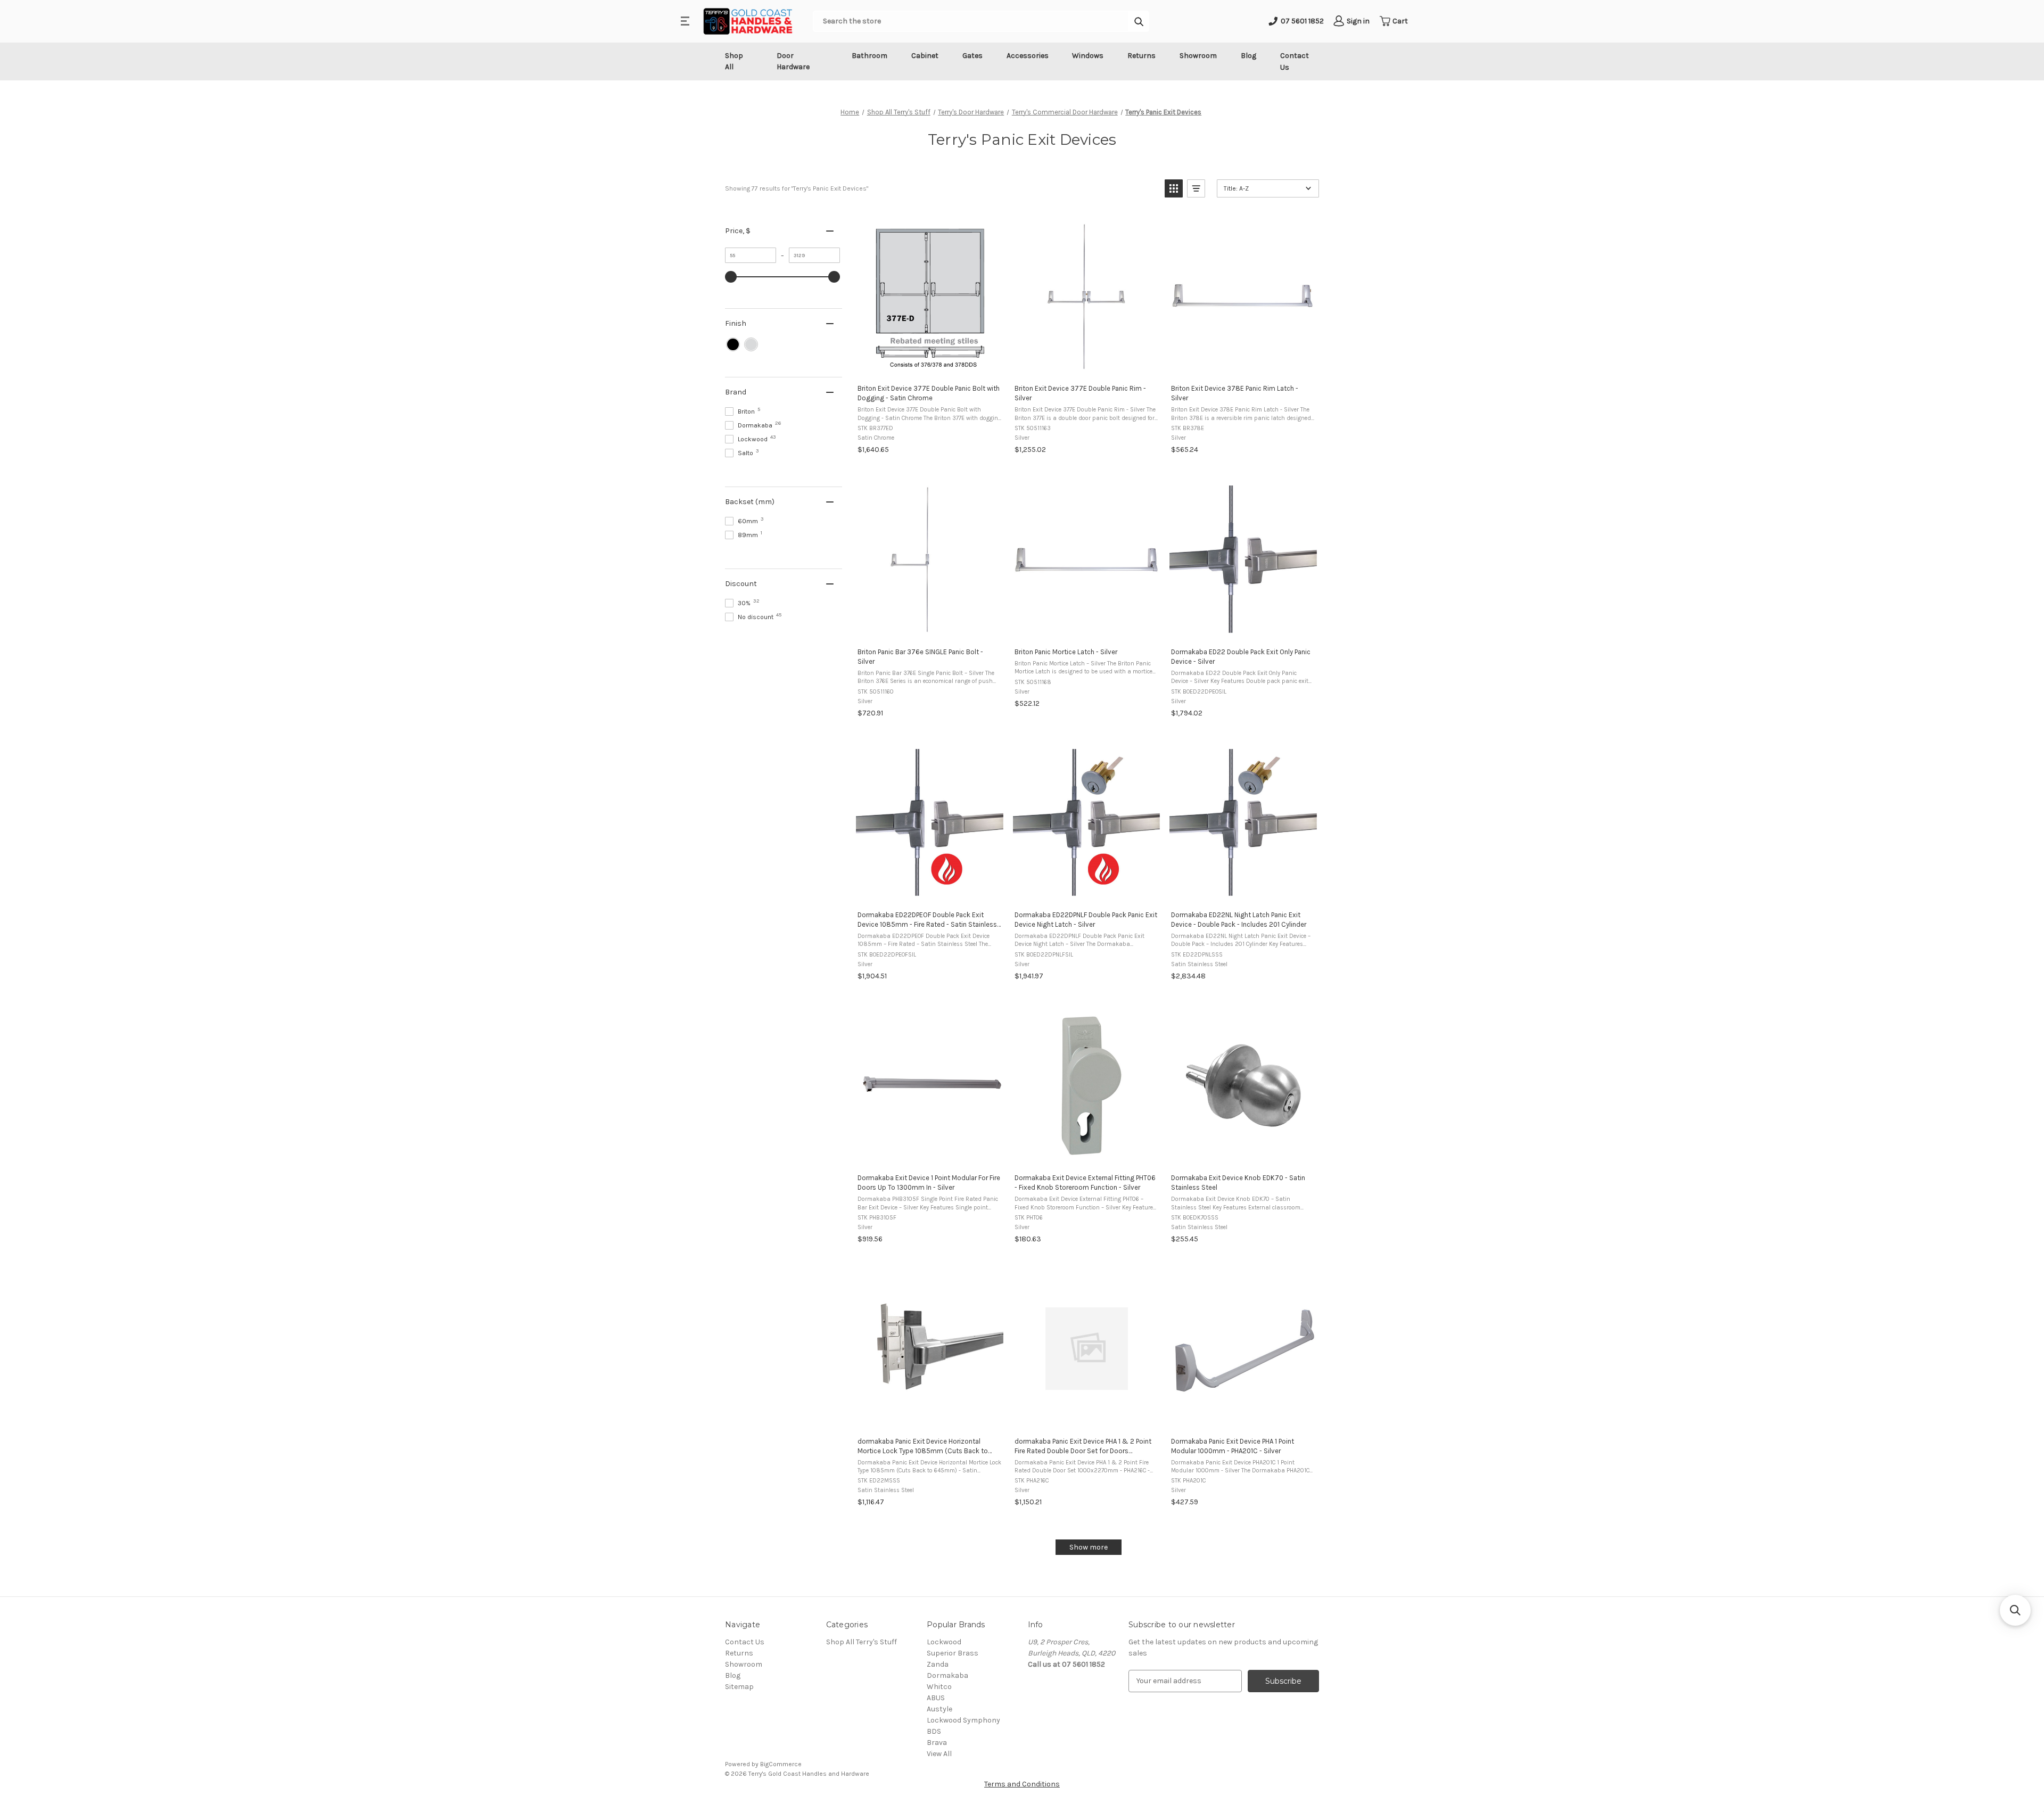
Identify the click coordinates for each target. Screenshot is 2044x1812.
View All (939, 1754)
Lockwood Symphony (963, 1720)
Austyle (939, 1709)
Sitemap (739, 1687)
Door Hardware (793, 61)
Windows (1088, 56)
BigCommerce (781, 1764)
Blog (1248, 56)
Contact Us (1295, 61)
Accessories (1028, 56)
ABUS (936, 1698)
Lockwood (944, 1642)
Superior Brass (953, 1653)
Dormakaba (947, 1675)
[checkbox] (733, 344)
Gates (972, 56)
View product (929, 364)
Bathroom (869, 56)
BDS (934, 1731)
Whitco (939, 1687)
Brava (937, 1743)
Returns (1141, 56)
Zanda (938, 1664)
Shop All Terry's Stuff (862, 1642)
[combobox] (971, 21)
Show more (1089, 1547)
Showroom (1198, 56)
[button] (1174, 188)
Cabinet (925, 56)
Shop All (734, 61)
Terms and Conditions (1022, 1784)
